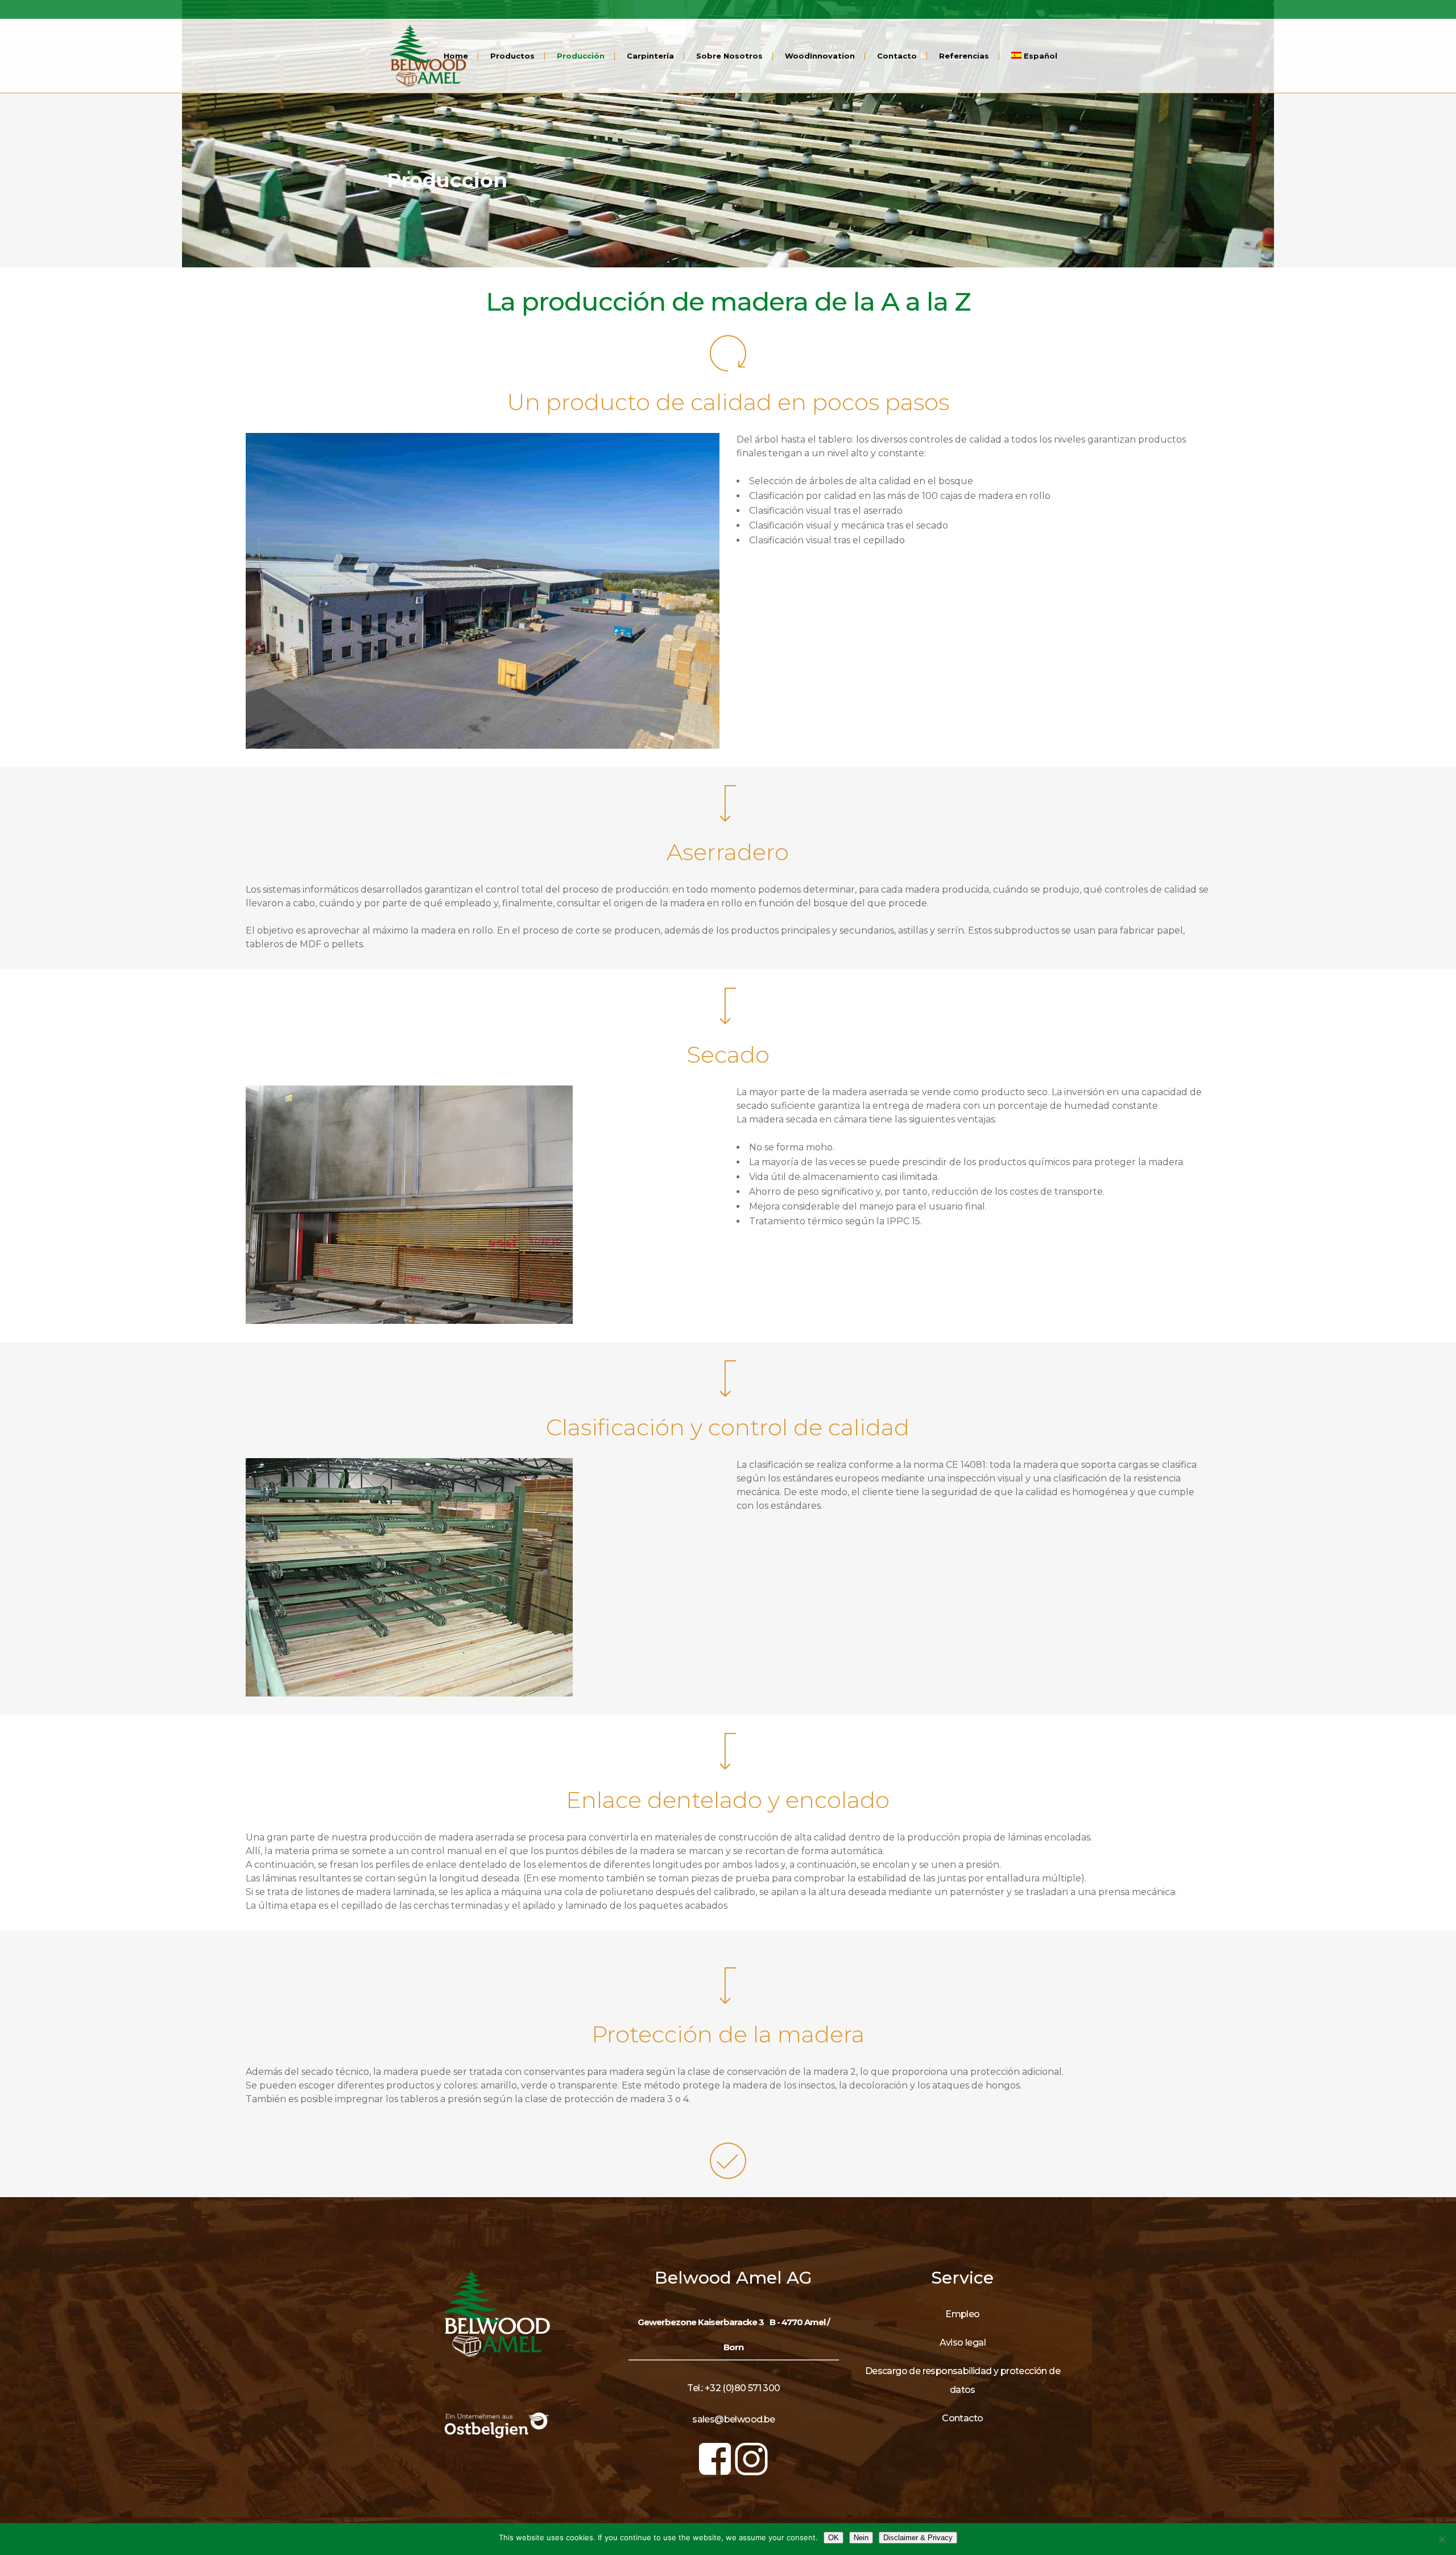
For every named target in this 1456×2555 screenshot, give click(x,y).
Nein (861, 2538)
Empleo (962, 2314)
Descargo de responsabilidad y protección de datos (963, 2380)
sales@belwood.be (733, 2419)
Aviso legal (963, 2343)
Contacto (962, 2418)
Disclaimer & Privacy (918, 2538)
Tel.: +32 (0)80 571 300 (733, 2388)
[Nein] (1442, 2539)
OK (834, 2538)
